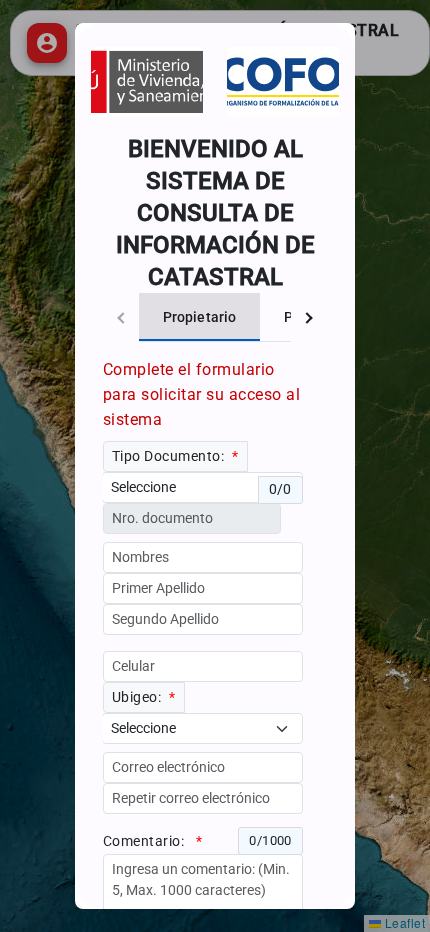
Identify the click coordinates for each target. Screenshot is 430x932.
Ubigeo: (144, 697)
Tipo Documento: (175, 456)
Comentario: (152, 841)
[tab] (199, 317)
